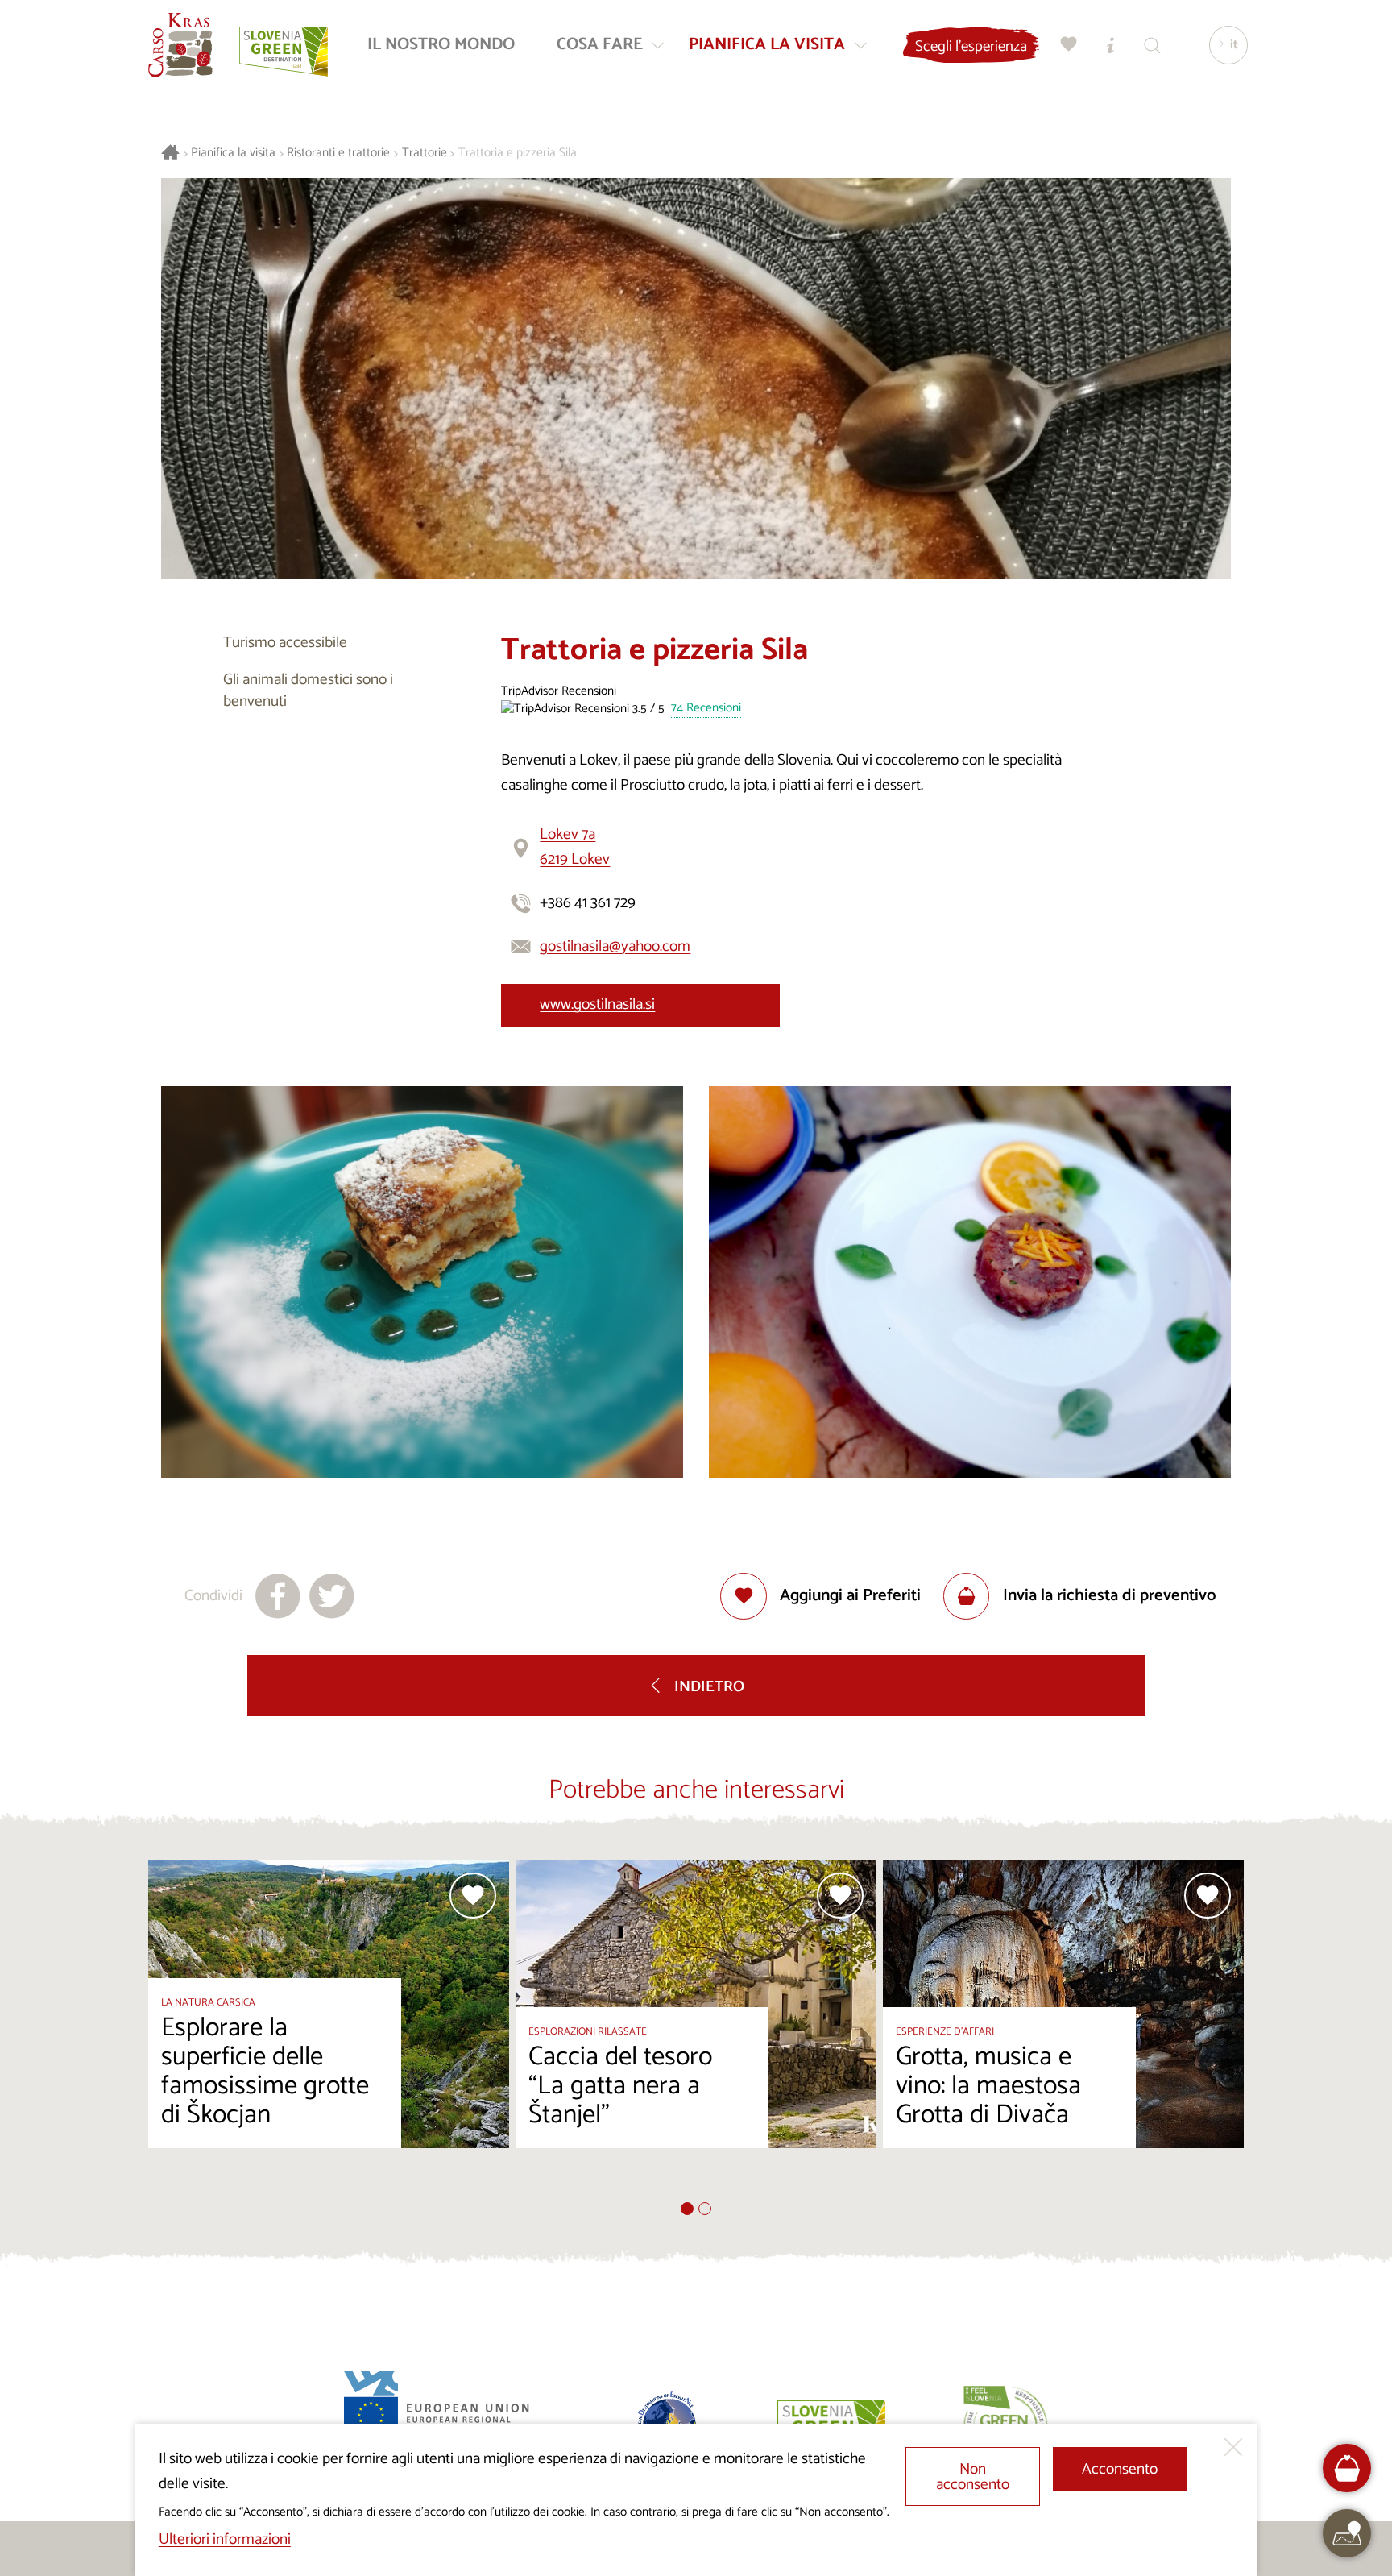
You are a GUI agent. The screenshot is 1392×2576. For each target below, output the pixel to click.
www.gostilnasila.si (597, 1004)
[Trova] (1153, 45)
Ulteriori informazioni (225, 2539)
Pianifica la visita (233, 153)
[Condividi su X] (332, 1596)
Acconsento (1120, 2469)
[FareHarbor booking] (1347, 2468)
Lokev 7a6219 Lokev (575, 847)
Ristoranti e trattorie (338, 153)
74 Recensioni (706, 709)
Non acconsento (973, 2477)
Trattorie (425, 153)
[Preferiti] (1069, 45)
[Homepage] (180, 45)
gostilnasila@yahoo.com (615, 946)
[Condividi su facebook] (278, 1596)
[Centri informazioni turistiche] (1111, 45)
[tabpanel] (329, 2031)
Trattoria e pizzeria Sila (518, 153)
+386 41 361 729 (588, 903)
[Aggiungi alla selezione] (473, 1896)
